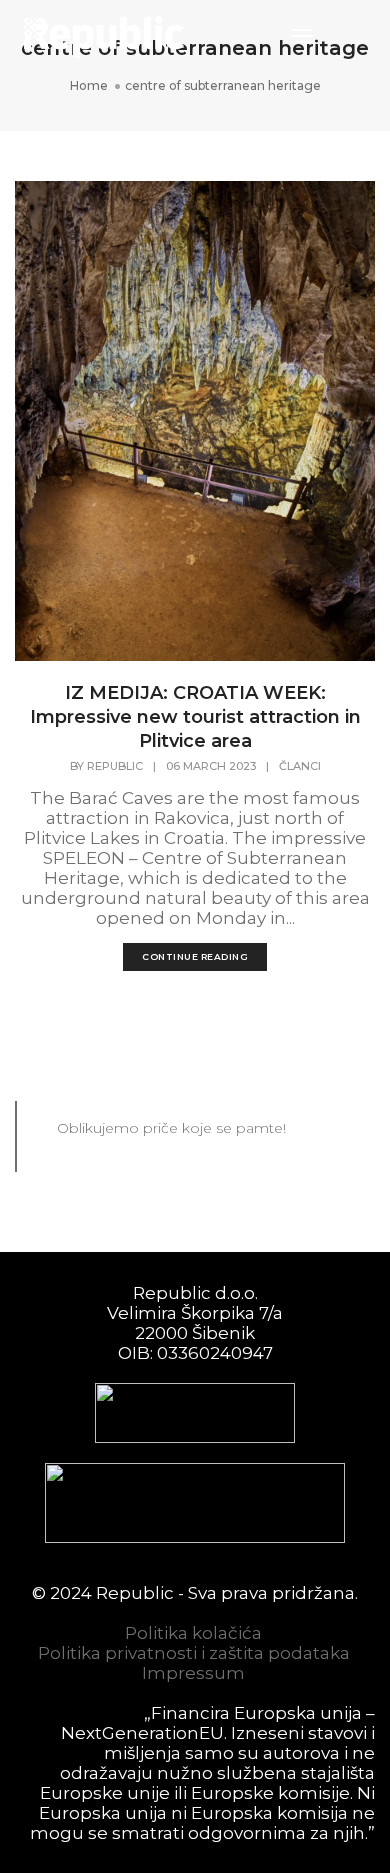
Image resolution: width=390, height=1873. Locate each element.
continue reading (195, 956)
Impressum (193, 1673)
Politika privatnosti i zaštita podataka (194, 1653)
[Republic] (104, 35)
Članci (300, 766)
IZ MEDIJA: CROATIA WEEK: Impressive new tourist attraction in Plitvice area (195, 717)
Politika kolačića (193, 1633)
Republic (115, 766)
